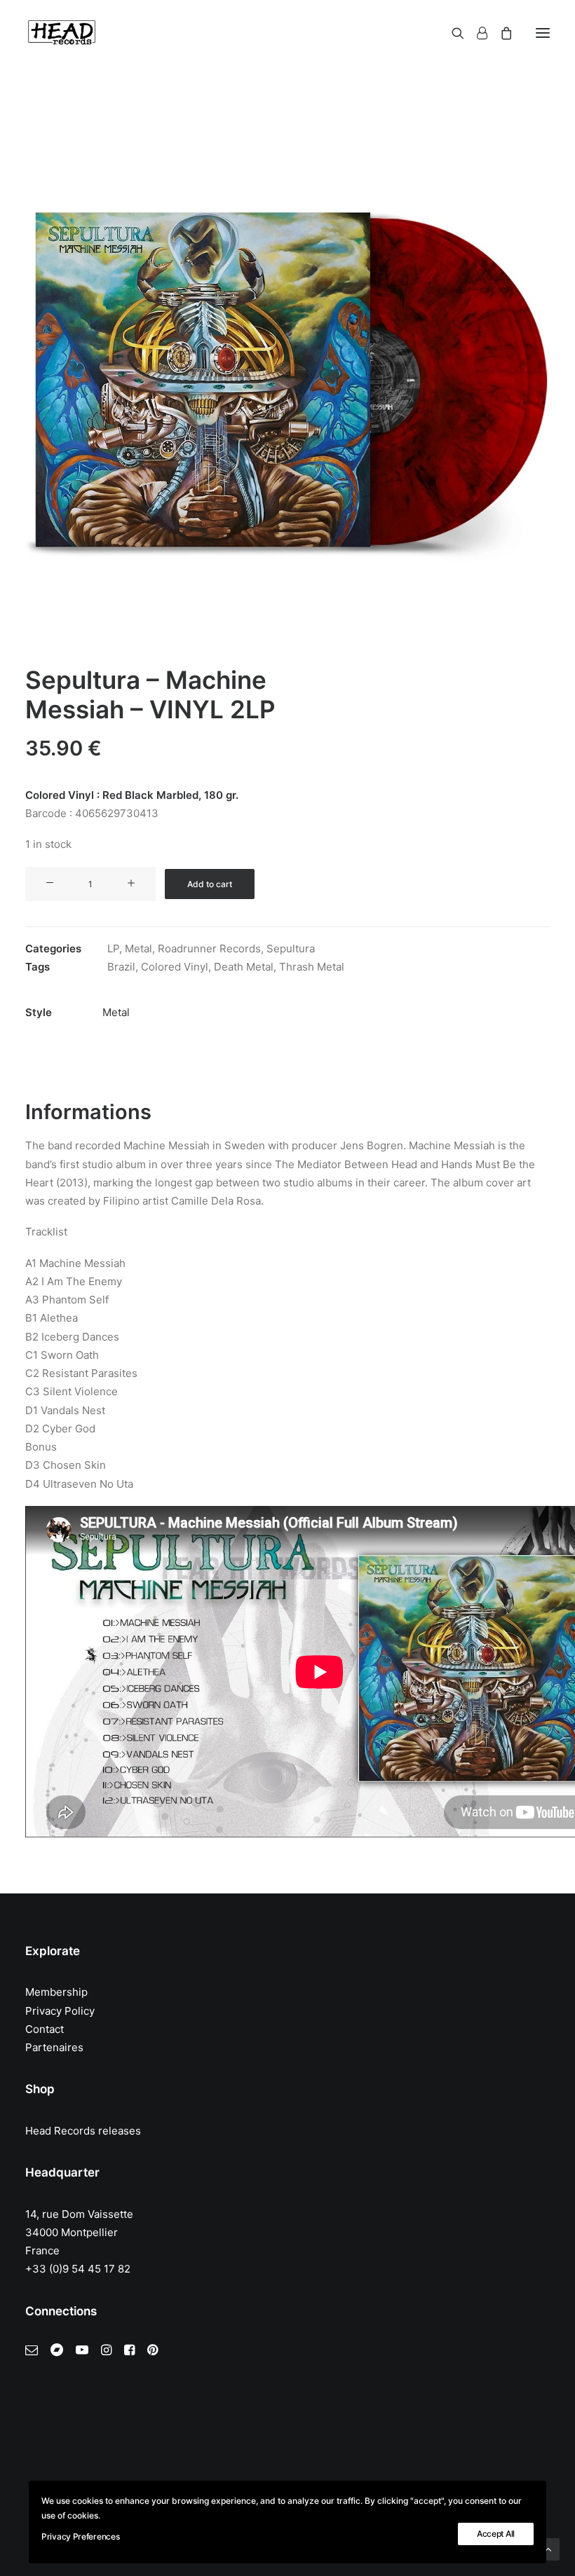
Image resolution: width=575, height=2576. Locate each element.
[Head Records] (62, 33)
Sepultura (291, 948)
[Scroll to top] (548, 2548)
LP (113, 948)
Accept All (496, 2534)
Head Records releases (83, 2131)
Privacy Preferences (80, 2536)
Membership (56, 1992)
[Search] (452, 33)
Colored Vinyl (175, 967)
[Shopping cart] (500, 33)
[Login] (476, 33)
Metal (138, 948)
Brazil (121, 967)
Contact (45, 2029)
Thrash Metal (312, 967)
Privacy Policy (60, 2011)
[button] (543, 33)
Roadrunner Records (209, 948)
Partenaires (54, 2047)
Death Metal (244, 967)
